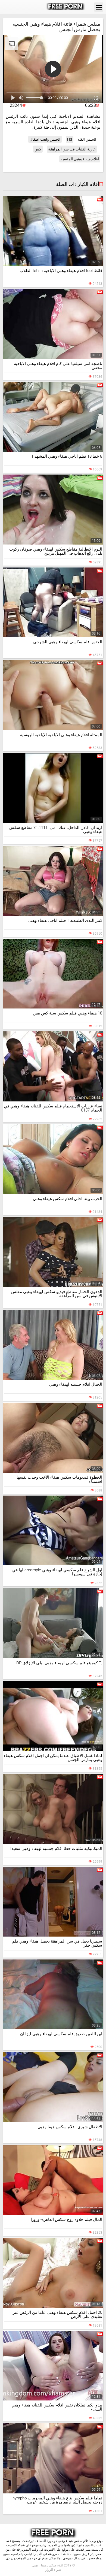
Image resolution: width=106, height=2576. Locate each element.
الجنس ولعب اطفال (45, 139)
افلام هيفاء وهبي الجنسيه (80, 159)
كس (38, 149)
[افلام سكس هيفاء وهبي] (66, 7)
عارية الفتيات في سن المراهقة (72, 149)
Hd (70, 139)
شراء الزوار (53, 2570)
